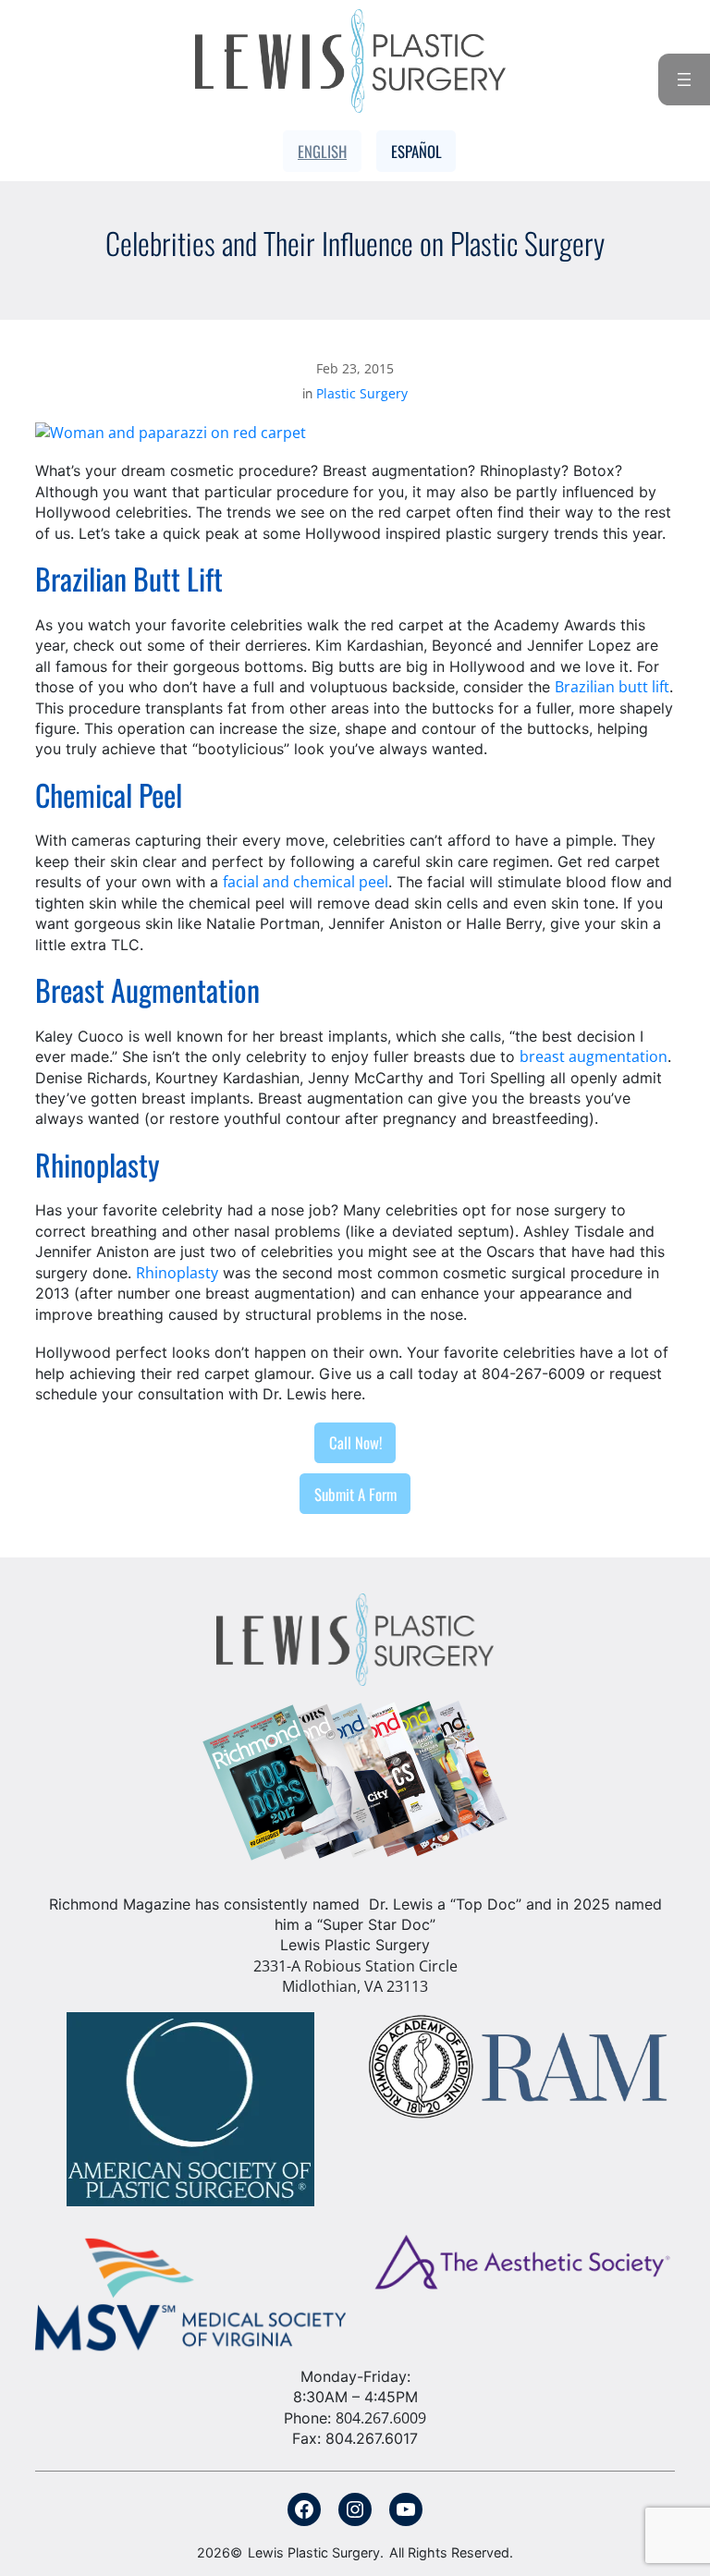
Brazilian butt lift (612, 687)
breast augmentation (594, 1056)
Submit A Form (355, 1494)
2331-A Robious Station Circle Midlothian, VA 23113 (355, 1976)
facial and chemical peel (306, 882)
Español (416, 151)
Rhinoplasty (177, 1273)
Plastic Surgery (362, 393)
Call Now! (355, 1442)
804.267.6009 (381, 2418)
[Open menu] (684, 79)
